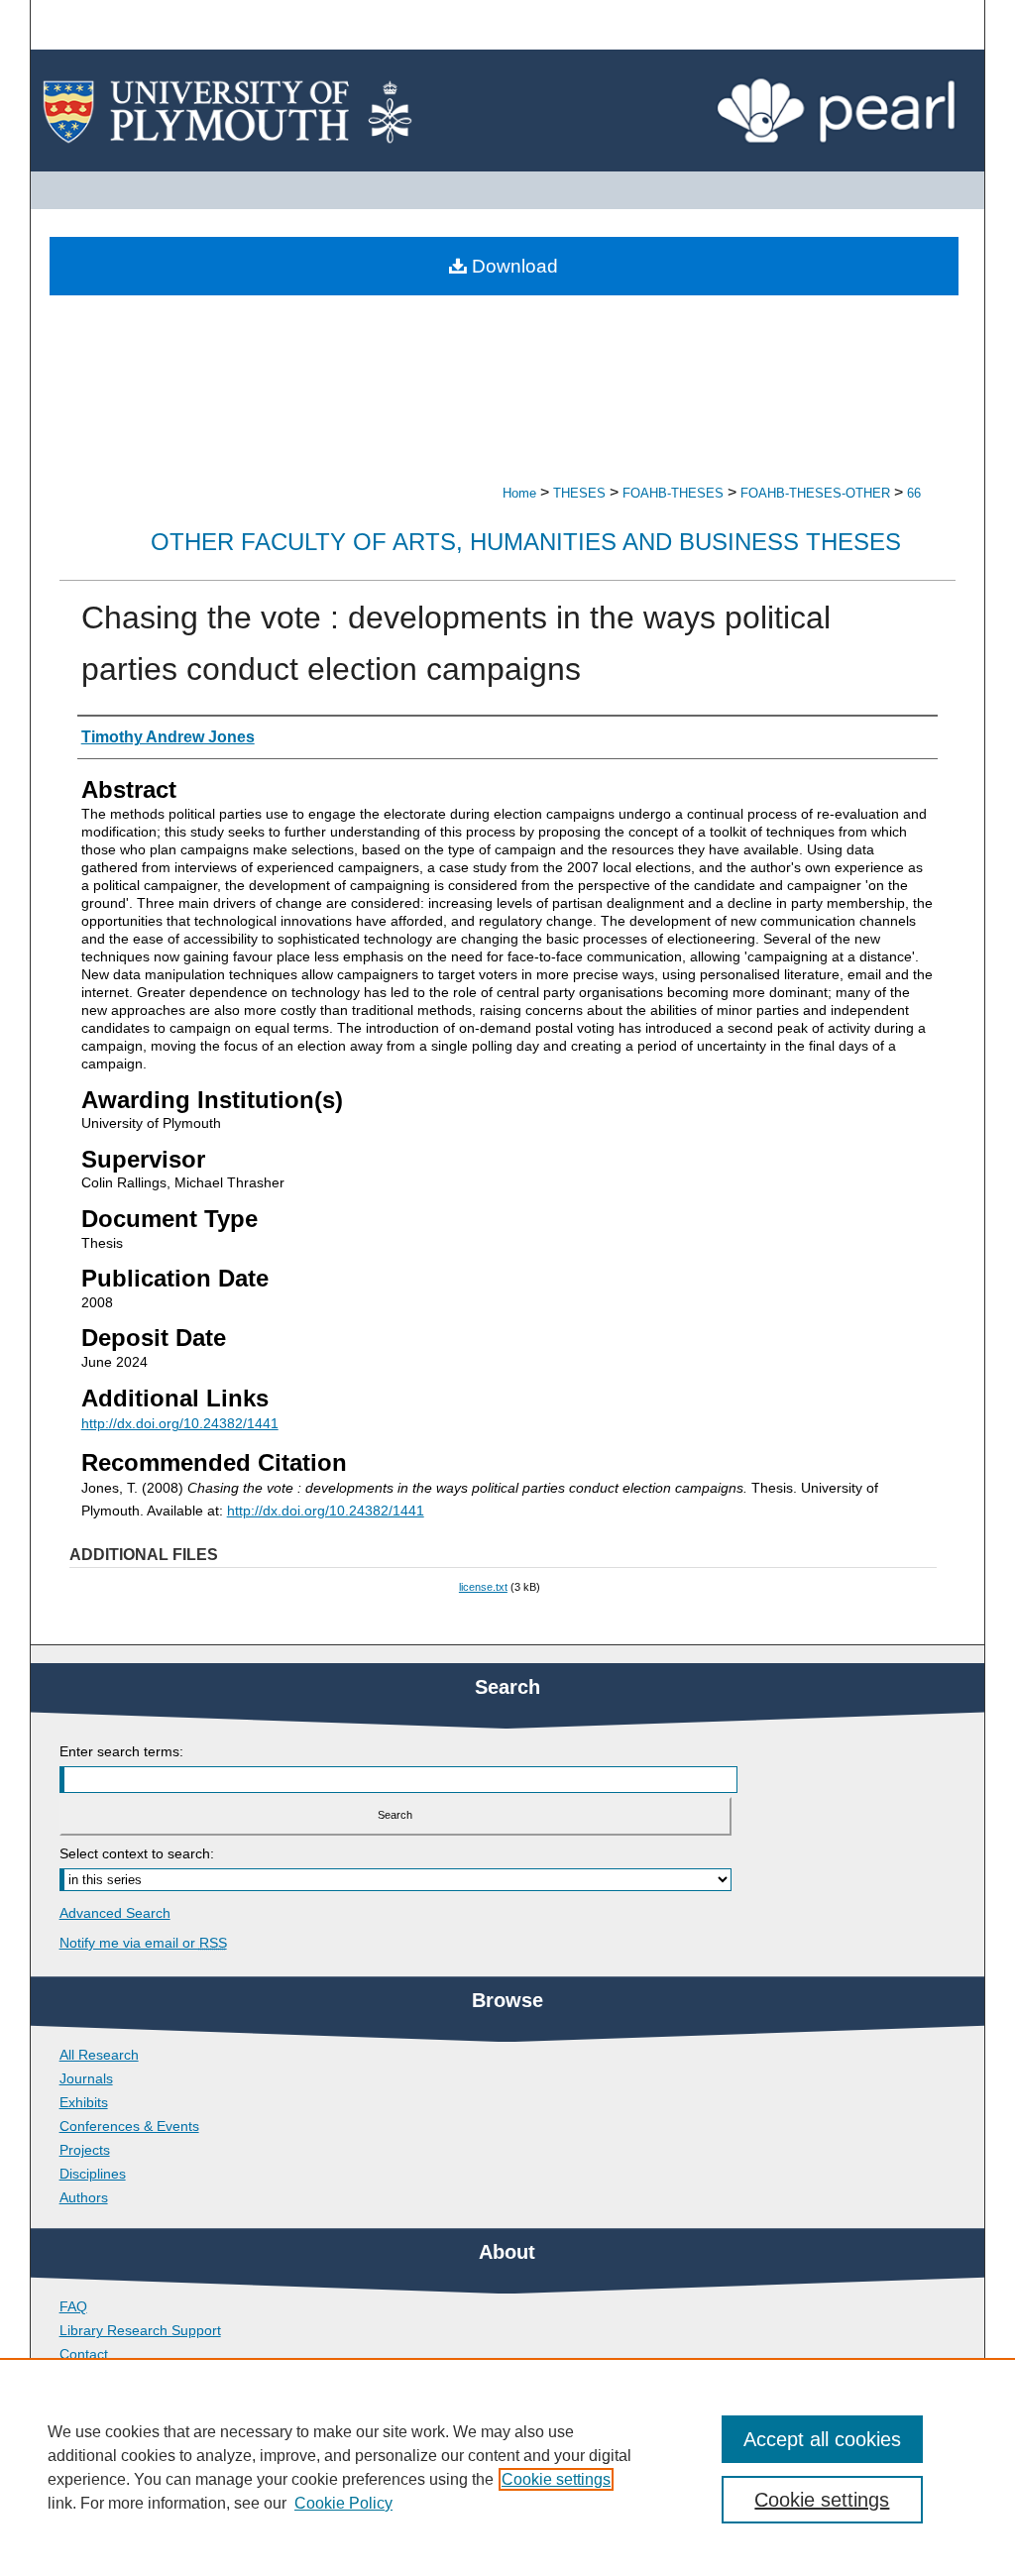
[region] (507, 2467)
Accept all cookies (822, 2439)
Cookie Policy (343, 2503)
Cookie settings (556, 2479)
